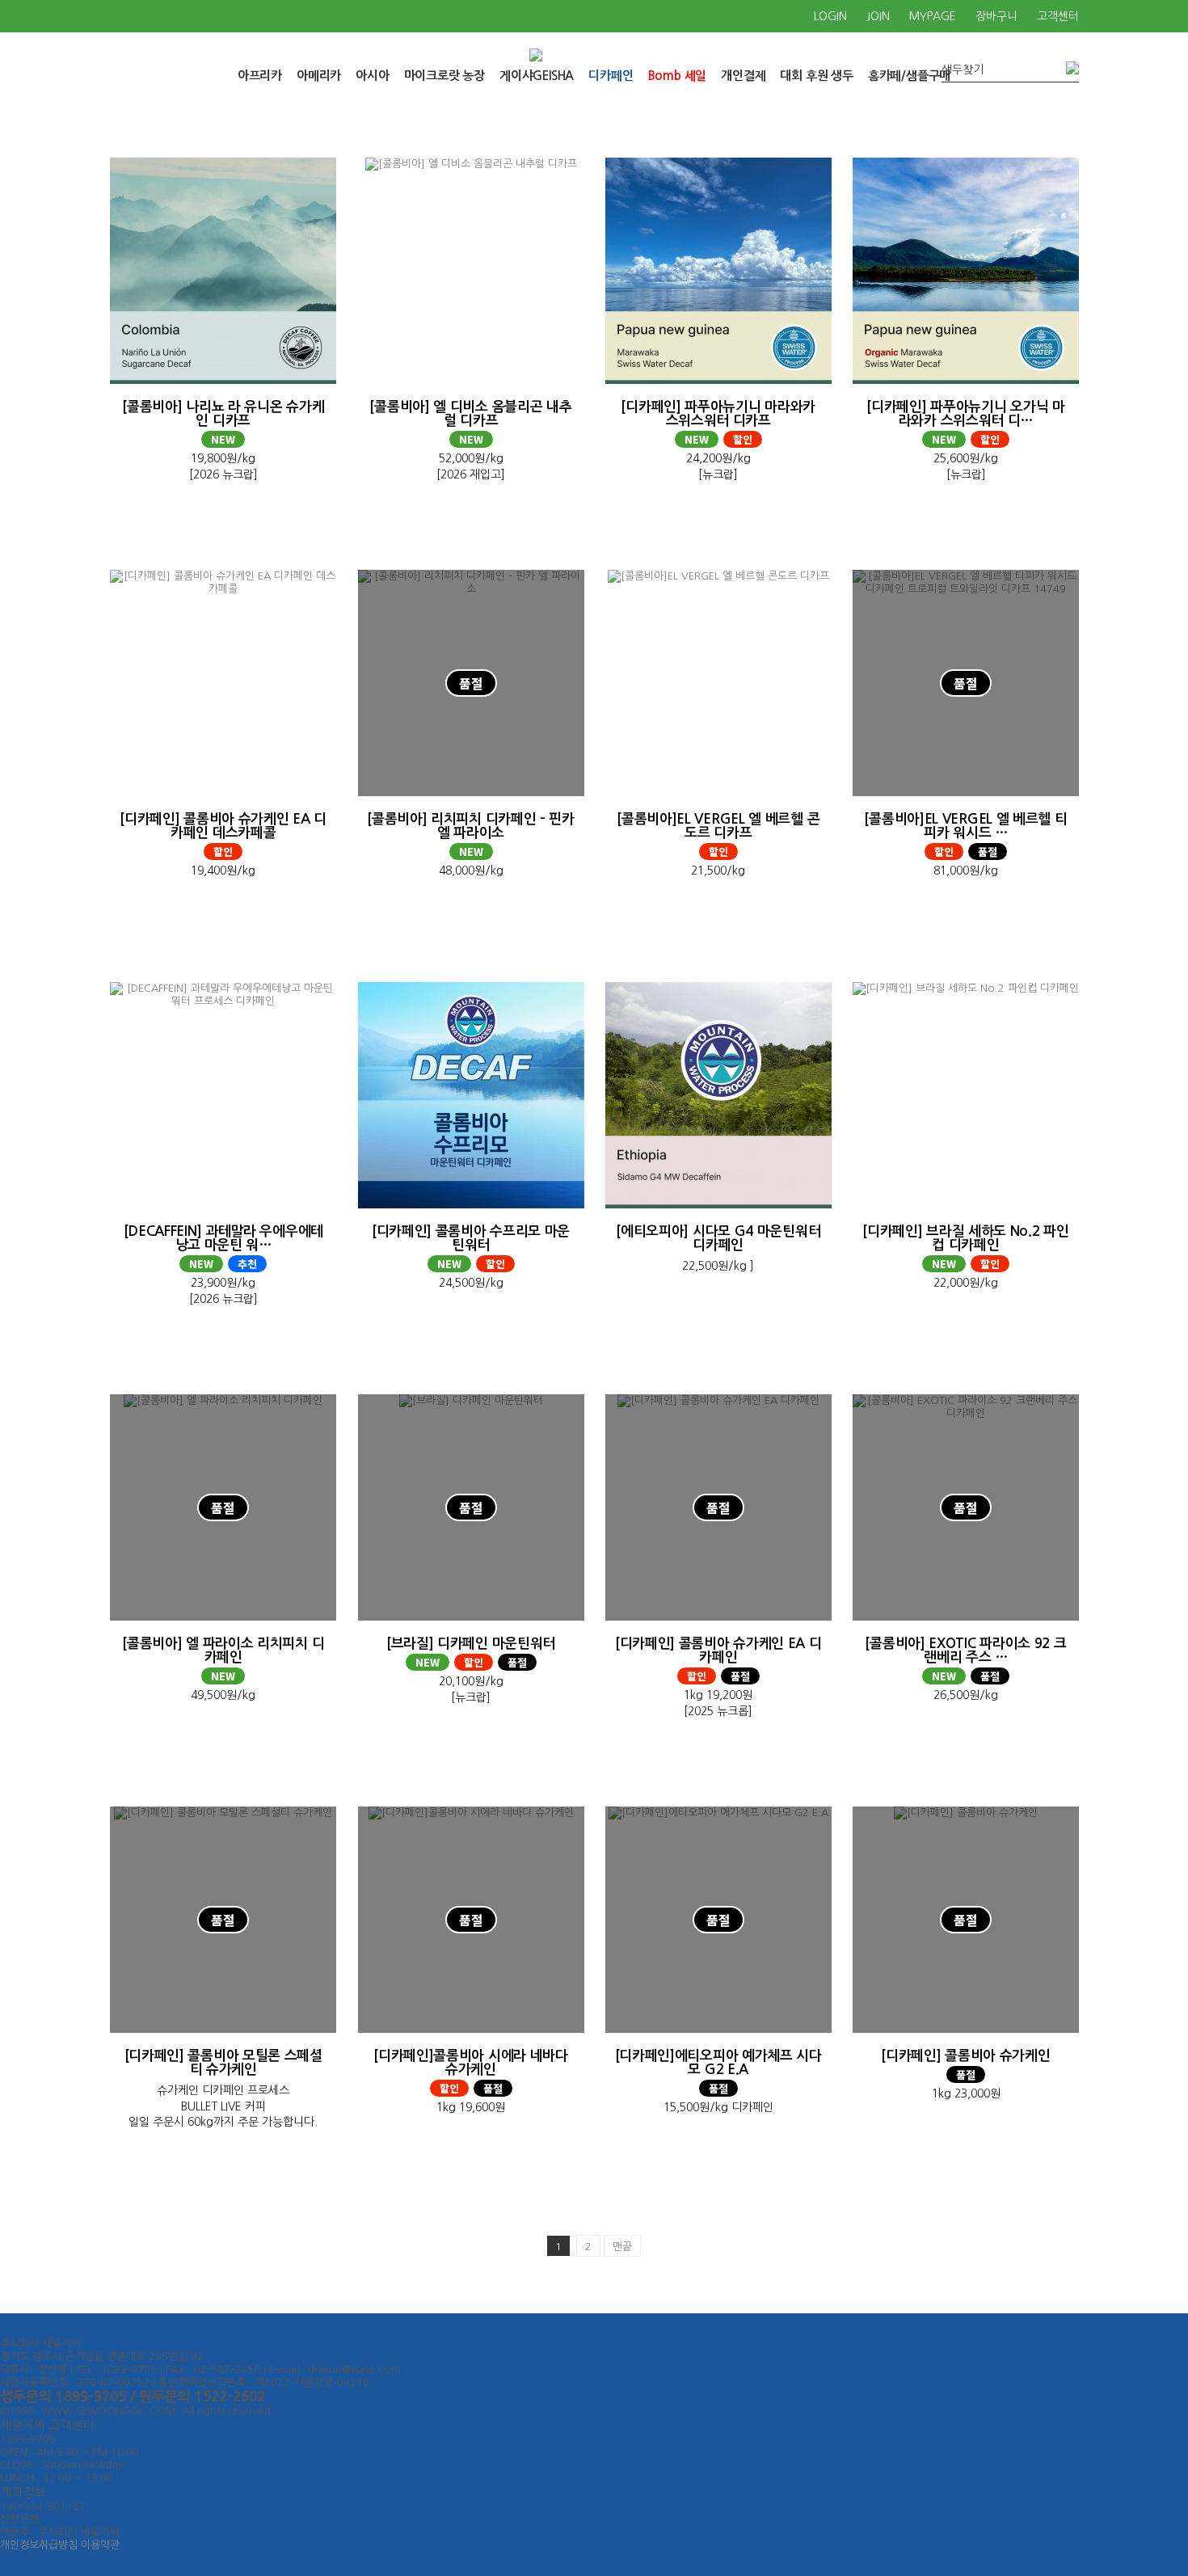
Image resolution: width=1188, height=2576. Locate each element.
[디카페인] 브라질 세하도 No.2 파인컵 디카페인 (965, 1238)
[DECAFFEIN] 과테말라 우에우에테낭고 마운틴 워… (223, 1238)
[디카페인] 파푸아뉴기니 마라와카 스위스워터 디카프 (718, 414)
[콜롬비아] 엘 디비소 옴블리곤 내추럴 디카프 (470, 414)
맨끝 (622, 2247)
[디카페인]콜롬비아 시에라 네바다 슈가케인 (471, 2063)
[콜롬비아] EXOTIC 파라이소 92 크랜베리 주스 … (965, 1651)
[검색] (1070, 68)
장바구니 (996, 16)
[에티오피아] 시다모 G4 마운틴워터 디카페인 (718, 1238)
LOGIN (830, 16)
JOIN (878, 16)
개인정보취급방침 (39, 2545)
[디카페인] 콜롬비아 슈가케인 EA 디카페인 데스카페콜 (223, 826)
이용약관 (100, 2545)
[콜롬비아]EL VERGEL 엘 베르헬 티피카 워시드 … (965, 826)
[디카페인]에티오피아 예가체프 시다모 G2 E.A (718, 2063)
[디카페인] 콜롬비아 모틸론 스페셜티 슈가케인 (223, 2063)
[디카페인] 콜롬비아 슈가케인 (965, 2056)
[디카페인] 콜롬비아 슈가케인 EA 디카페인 (718, 1651)
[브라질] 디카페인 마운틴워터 (471, 1644)
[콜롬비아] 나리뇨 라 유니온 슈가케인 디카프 (223, 414)
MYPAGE (933, 16)
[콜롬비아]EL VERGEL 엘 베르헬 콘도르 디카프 (718, 826)
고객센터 (1058, 16)
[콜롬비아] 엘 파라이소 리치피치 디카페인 (223, 1651)
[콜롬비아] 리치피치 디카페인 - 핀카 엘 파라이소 (471, 826)
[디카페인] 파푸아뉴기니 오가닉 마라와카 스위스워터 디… (965, 414)
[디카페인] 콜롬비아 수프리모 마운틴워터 (471, 1238)
